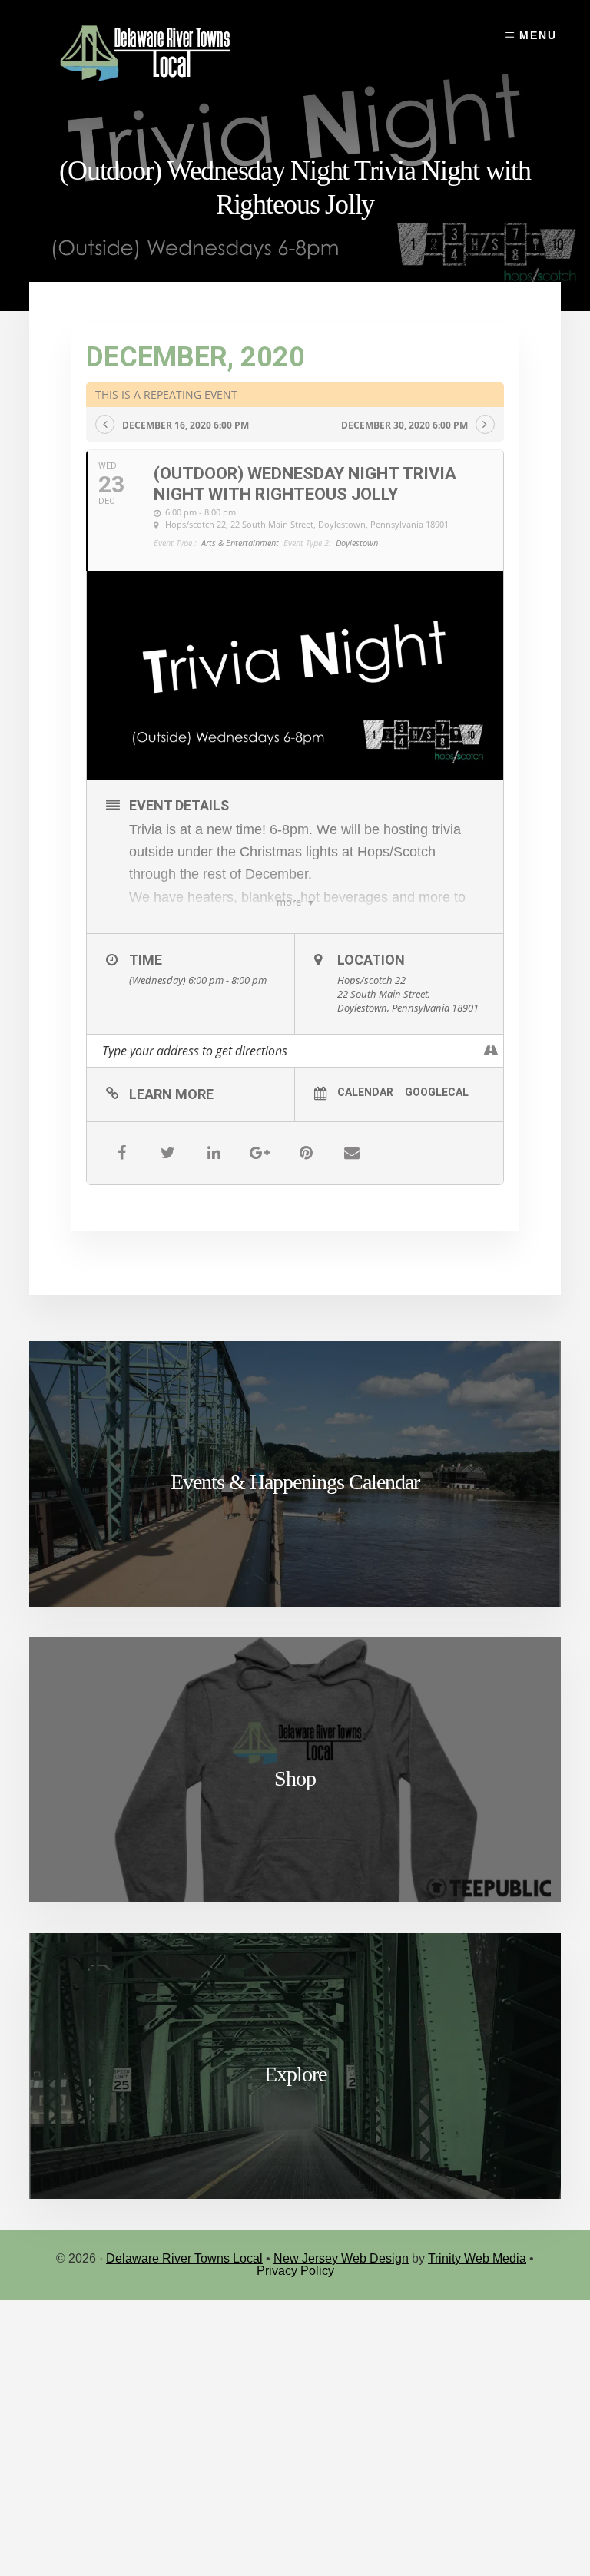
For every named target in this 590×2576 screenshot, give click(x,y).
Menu (538, 35)
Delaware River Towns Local (184, 2258)
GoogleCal (437, 1092)
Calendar (365, 1092)
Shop (295, 1778)
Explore (295, 2074)
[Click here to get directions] (491, 1051)
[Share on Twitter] (167, 1153)
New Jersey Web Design (341, 2258)
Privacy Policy (295, 2271)
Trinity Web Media (477, 2258)
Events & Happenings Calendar (295, 1482)
